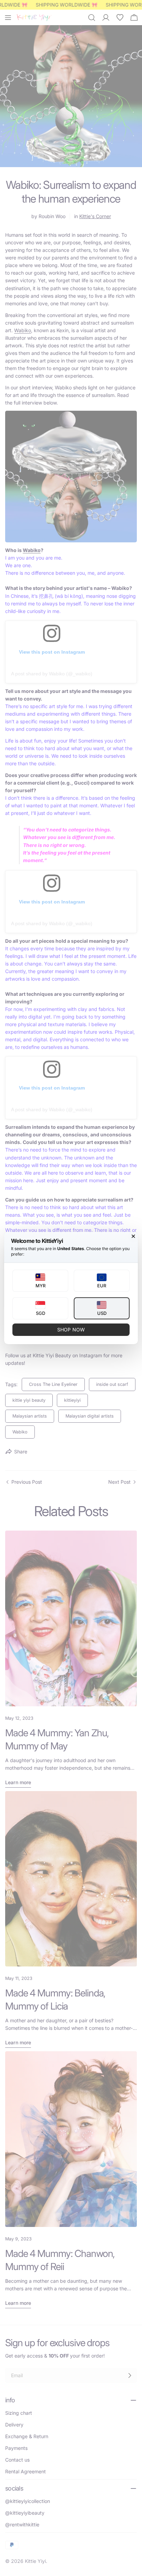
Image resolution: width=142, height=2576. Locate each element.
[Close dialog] (133, 1236)
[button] (40, 1281)
